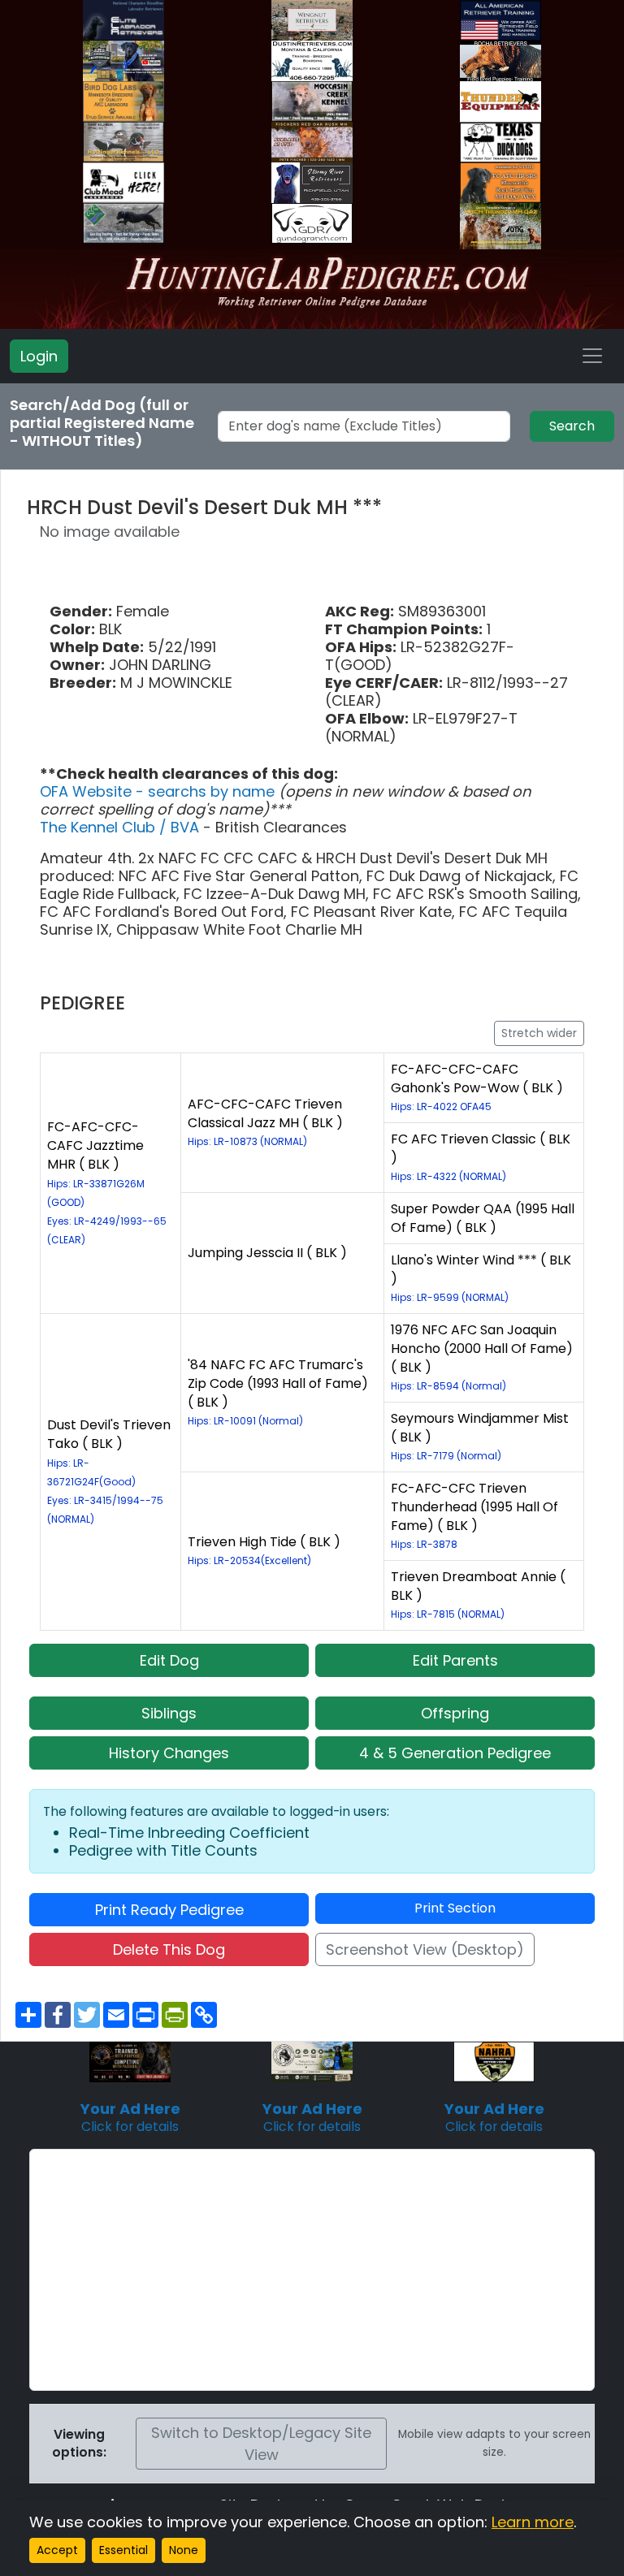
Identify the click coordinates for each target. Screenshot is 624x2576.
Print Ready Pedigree (169, 1910)
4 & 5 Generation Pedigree (455, 1753)
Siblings (169, 1713)
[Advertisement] (312, 2270)
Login (39, 356)
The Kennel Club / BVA (121, 827)
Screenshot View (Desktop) (425, 1949)
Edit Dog (169, 1660)
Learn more (533, 2522)
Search (572, 426)
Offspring (455, 1713)
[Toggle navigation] (592, 356)
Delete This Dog (169, 1949)
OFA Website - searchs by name (159, 791)
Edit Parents (455, 1660)
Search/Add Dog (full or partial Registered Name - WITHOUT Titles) (102, 423)
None (184, 2550)
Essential (123, 2550)
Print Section (455, 1908)
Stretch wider (539, 1033)
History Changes (169, 1753)
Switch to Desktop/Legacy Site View (261, 2444)
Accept (57, 2550)
